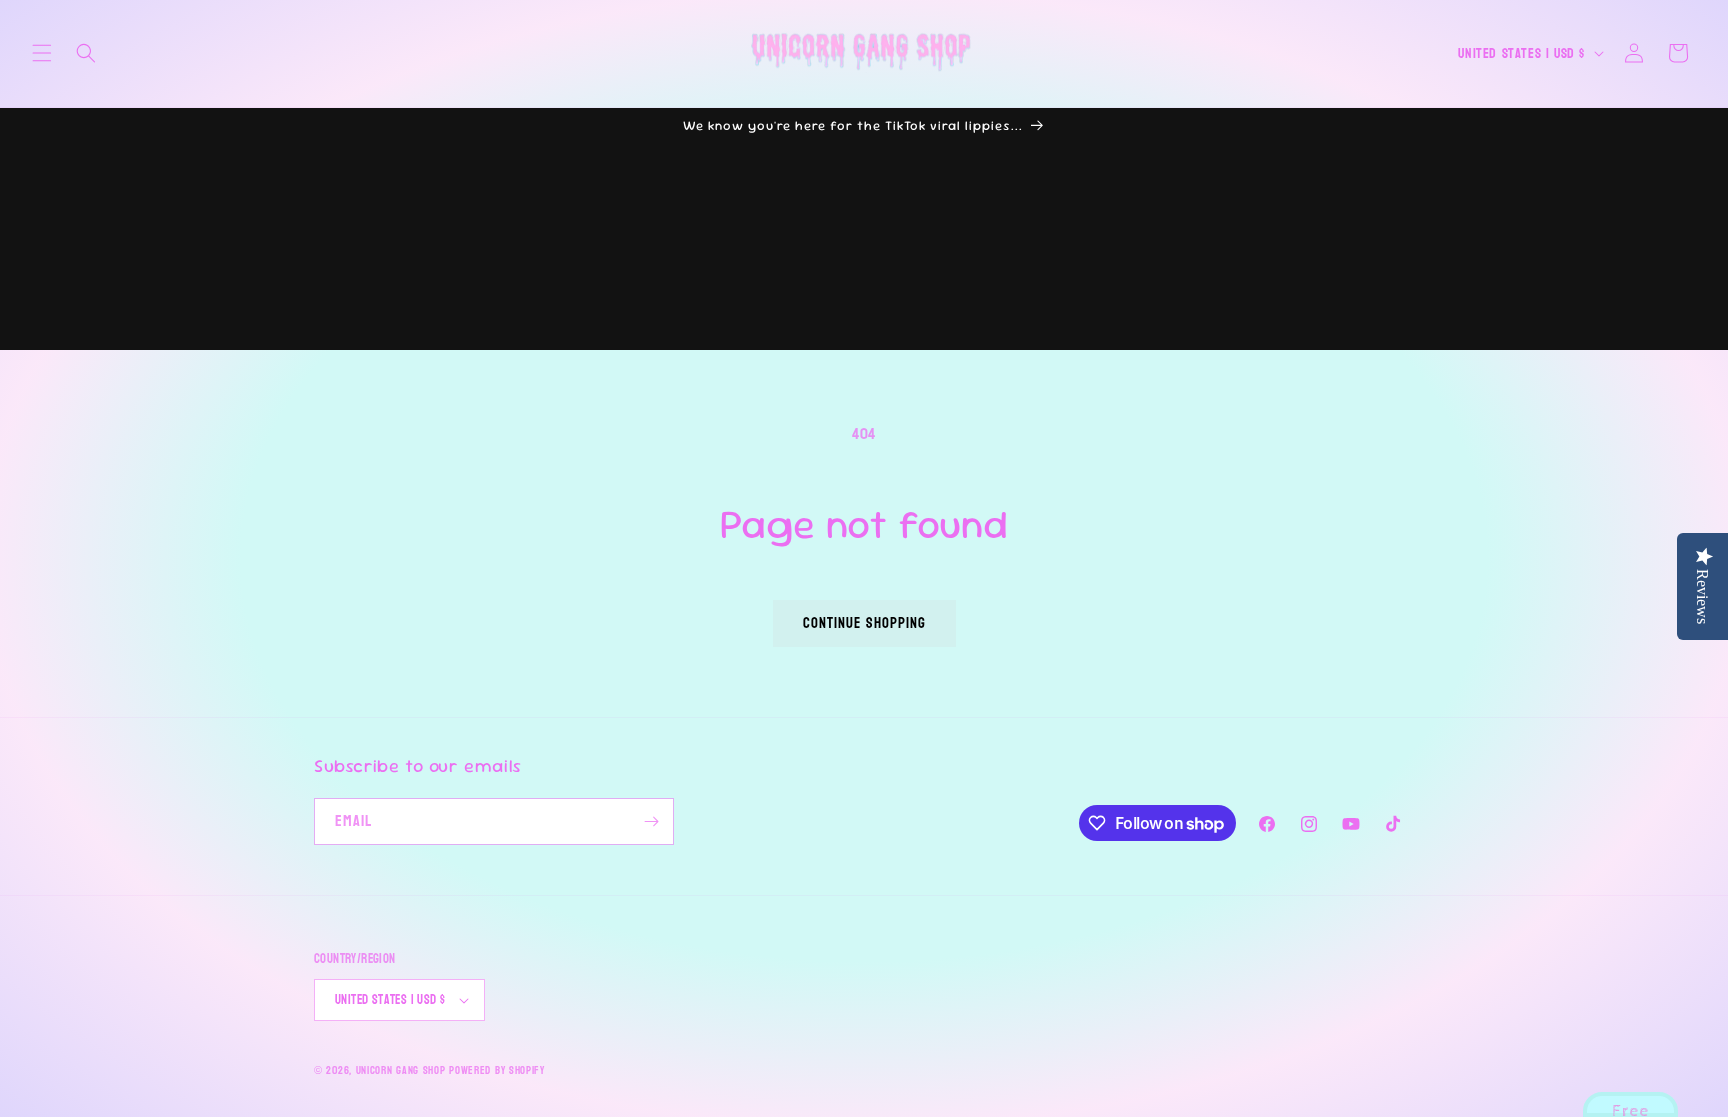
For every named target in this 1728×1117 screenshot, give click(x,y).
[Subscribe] (651, 821)
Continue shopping (864, 623)
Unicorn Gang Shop (401, 1070)
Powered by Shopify (497, 1070)
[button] (42, 53)
